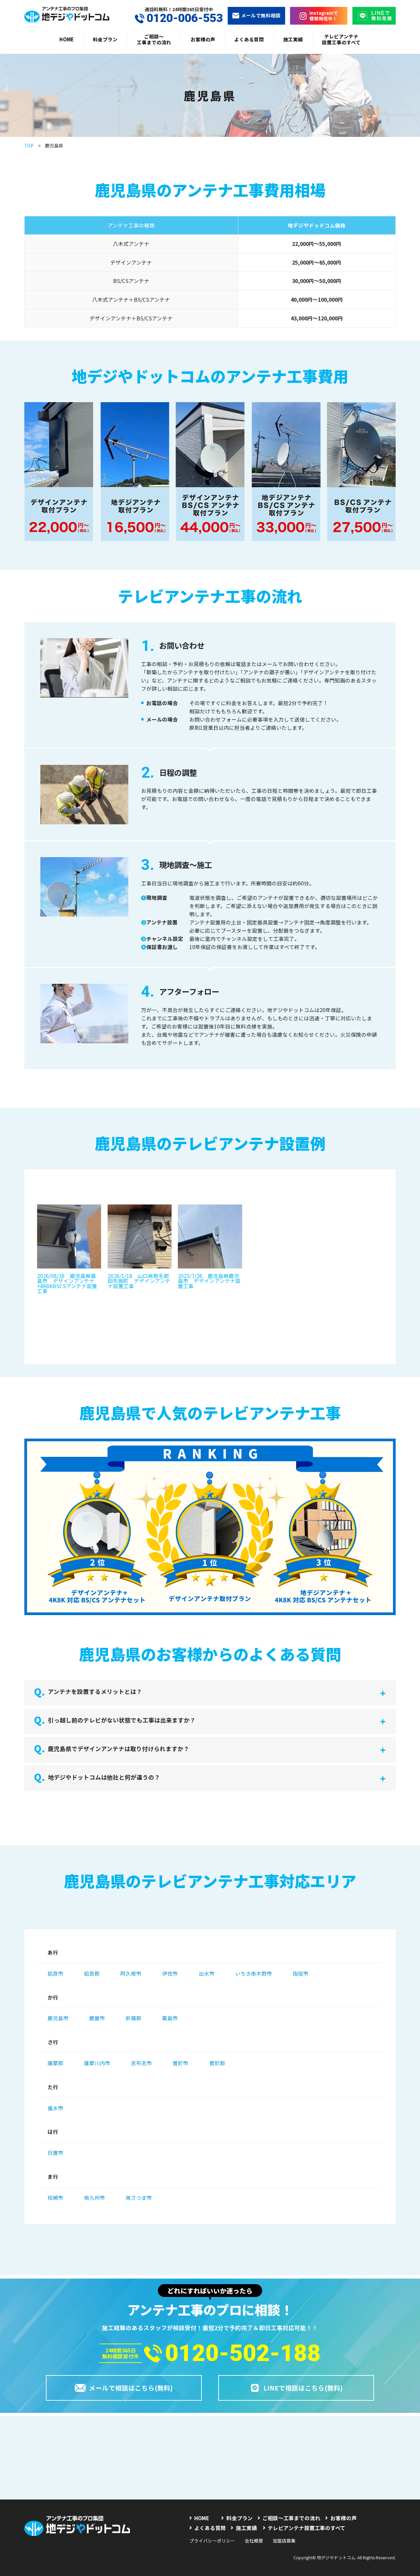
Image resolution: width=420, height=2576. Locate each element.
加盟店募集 (284, 2541)
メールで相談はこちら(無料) (131, 2388)
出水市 (207, 1973)
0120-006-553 (185, 18)
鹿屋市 (97, 2018)
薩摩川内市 (97, 2063)
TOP (29, 145)
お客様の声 (203, 39)
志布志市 (141, 2063)
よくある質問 (249, 39)
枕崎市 (55, 2197)
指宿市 (301, 1973)
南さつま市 (139, 2197)
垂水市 (55, 2108)
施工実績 (293, 39)
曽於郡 (217, 2063)
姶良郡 (92, 1973)
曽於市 (180, 2063)
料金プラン (105, 39)
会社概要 (254, 2541)
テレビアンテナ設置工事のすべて (341, 39)
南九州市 (94, 2197)
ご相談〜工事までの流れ (154, 39)
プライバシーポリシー (212, 2541)
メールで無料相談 (261, 15)
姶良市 (55, 1973)
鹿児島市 (58, 2018)
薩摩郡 (55, 2063)
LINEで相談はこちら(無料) (303, 2388)
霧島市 (170, 2018)
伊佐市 (170, 1973)
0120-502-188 (243, 2353)
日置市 (55, 2153)
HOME (67, 39)
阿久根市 (131, 1973)
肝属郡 (134, 2018)
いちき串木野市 (254, 1973)
